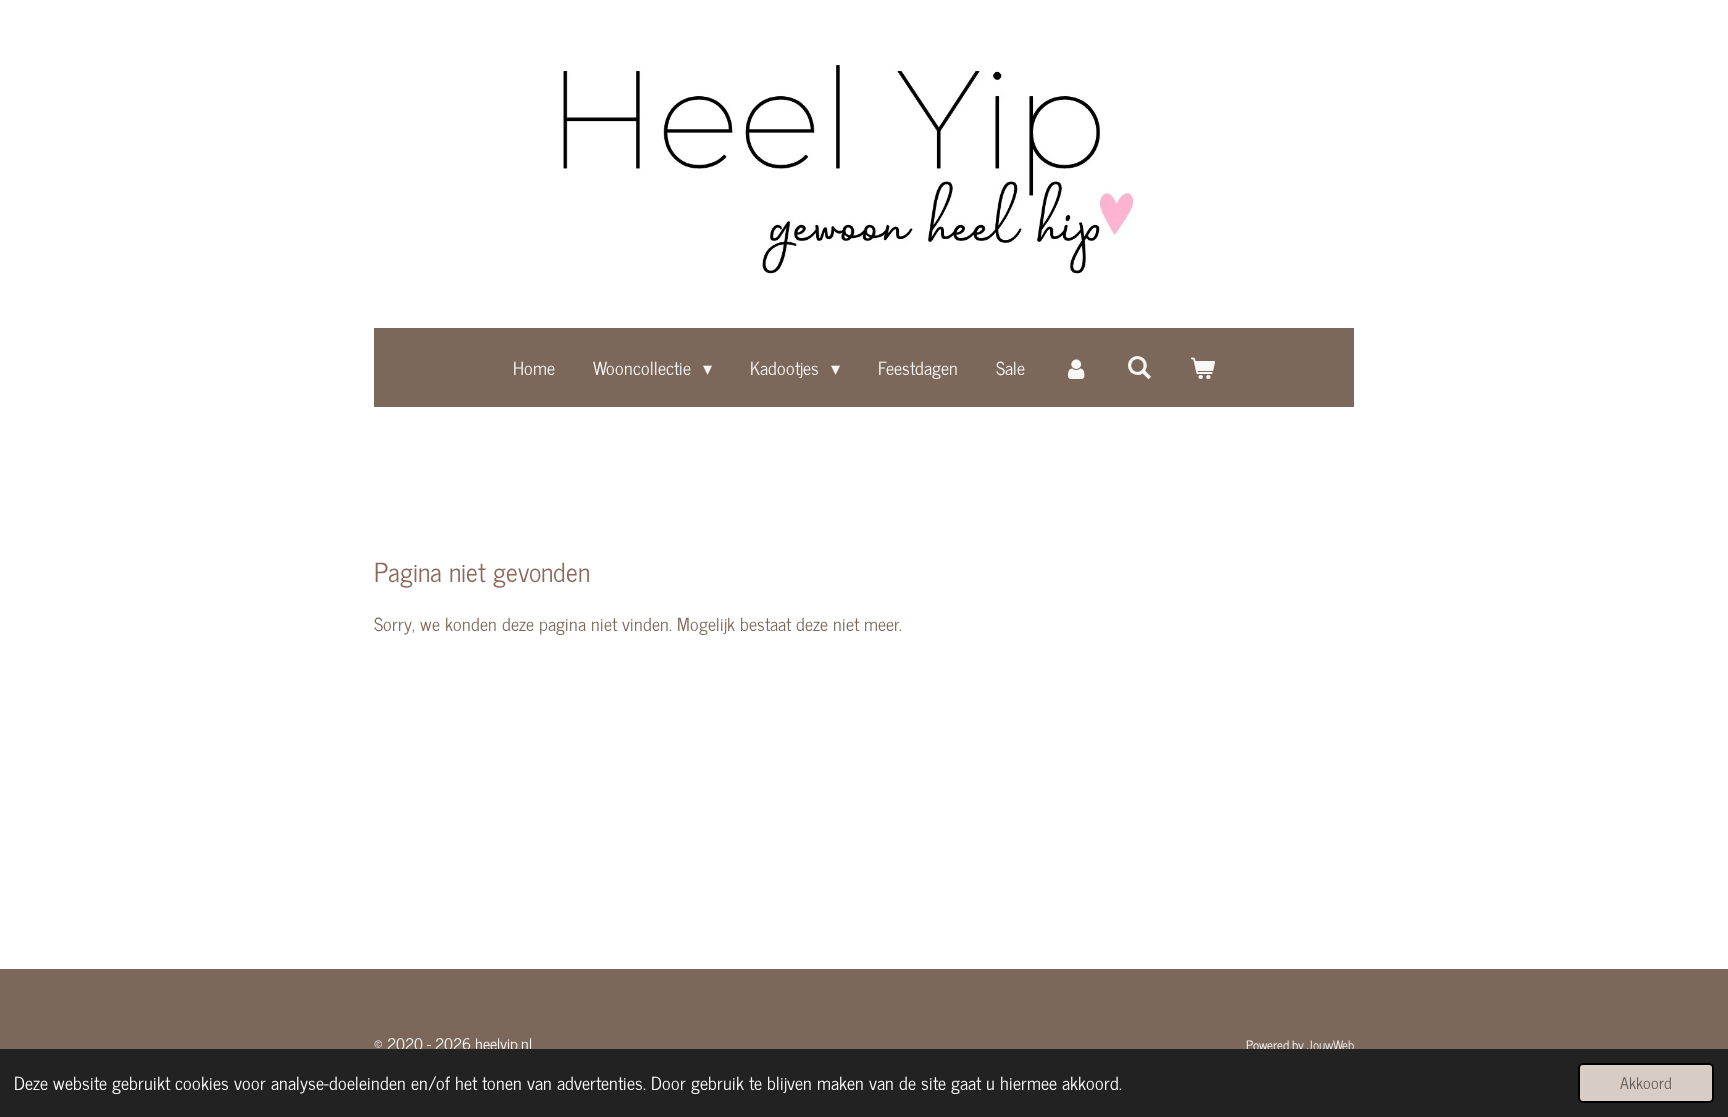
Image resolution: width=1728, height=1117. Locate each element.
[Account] (1075, 367)
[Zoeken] (1139, 366)
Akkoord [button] (1646, 1082)
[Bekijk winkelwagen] (1202, 367)
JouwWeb (1330, 1044)
